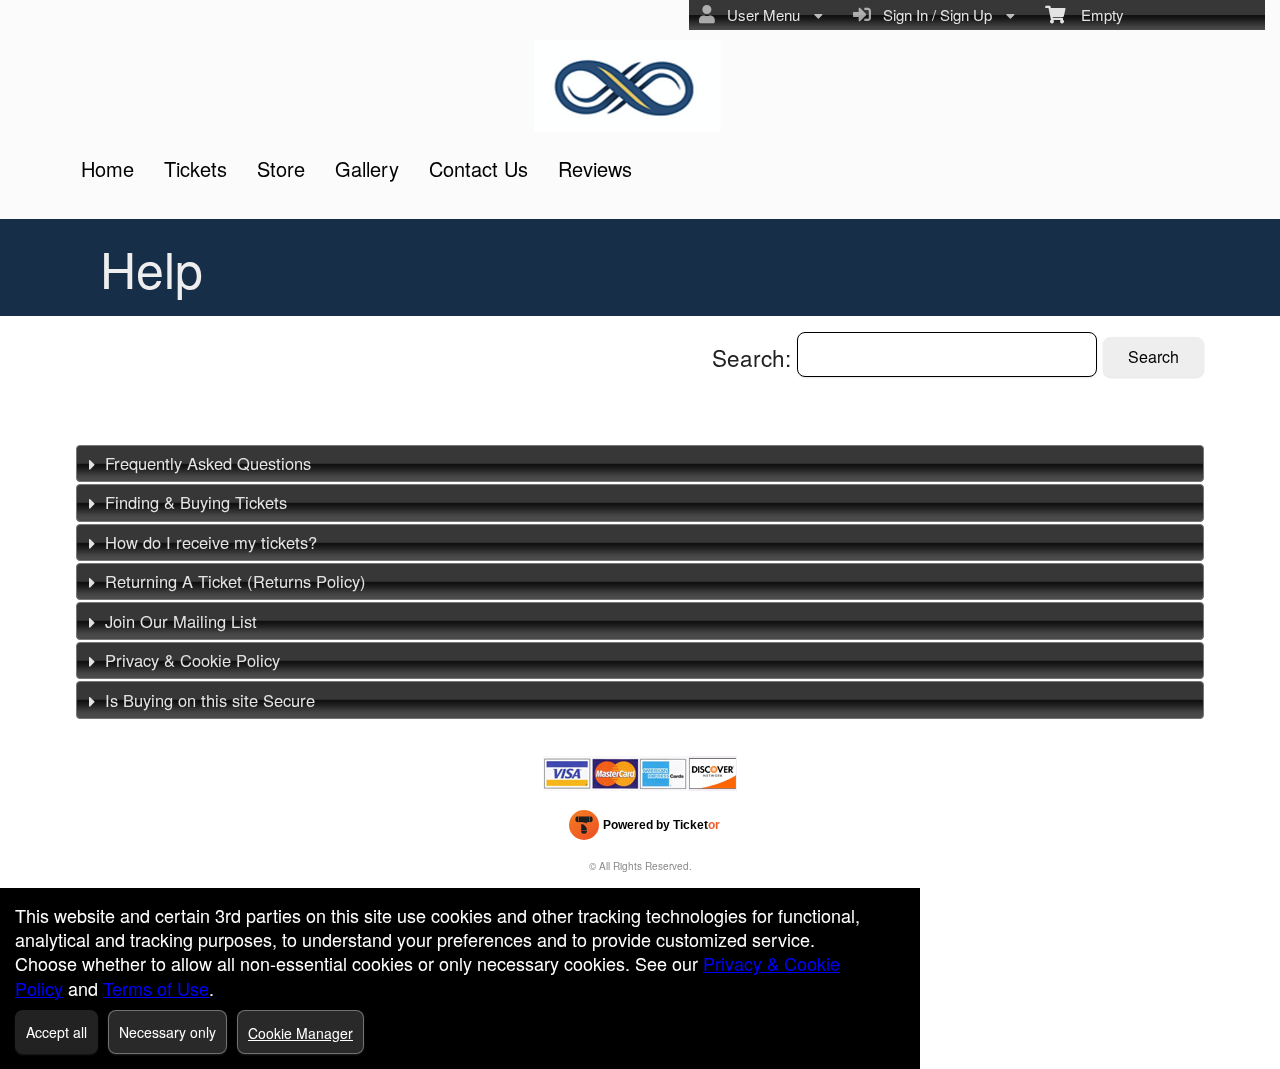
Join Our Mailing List (181, 621)
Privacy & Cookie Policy (192, 660)
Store (281, 168)
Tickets (195, 168)
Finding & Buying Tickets (196, 502)
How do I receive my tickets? (211, 542)
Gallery (367, 168)
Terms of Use (156, 988)
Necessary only (167, 1032)
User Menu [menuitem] (759, 14)
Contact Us (478, 168)
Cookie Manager (300, 1033)
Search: (754, 357)
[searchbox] (947, 354)
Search (1153, 356)
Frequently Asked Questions (208, 463)
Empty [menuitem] (1094, 14)
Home (107, 168)
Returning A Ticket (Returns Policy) (235, 581)
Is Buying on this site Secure (210, 700)
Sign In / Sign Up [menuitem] (933, 14)
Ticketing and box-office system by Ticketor (644, 829)
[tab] (640, 463)
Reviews (595, 168)
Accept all (56, 1032)
